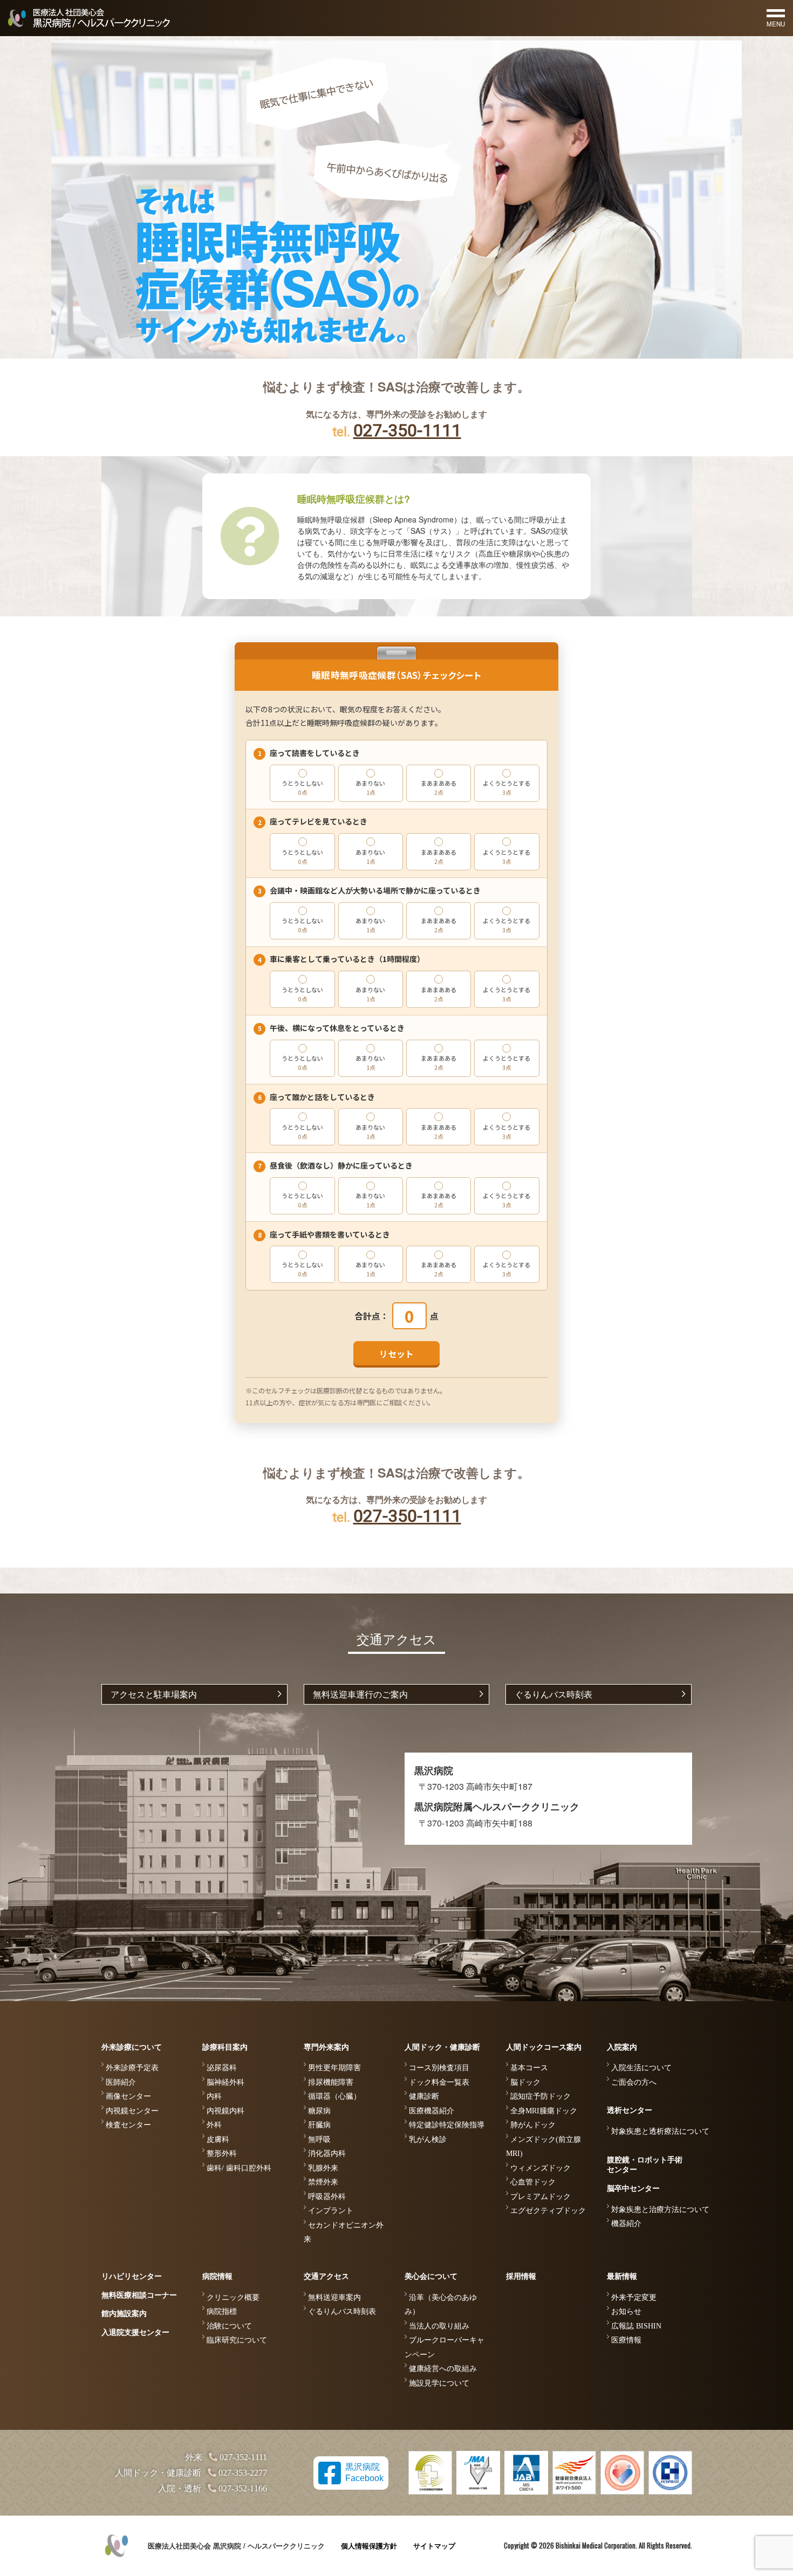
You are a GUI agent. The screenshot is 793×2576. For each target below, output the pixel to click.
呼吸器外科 (327, 2197)
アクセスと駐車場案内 (154, 1694)
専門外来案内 (326, 2047)
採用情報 (521, 2276)
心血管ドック (533, 2182)
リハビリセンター (132, 2276)
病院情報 (217, 2276)
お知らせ (626, 2311)
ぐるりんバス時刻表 (553, 1694)
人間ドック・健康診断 (442, 2047)
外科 (214, 2125)
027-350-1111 (407, 430)
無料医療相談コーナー (139, 2295)
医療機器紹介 (432, 2111)
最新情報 (622, 2276)
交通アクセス (326, 2276)
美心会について (431, 2276)
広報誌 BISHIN (636, 2326)
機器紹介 (626, 2224)
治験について (229, 2326)
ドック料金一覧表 (439, 2082)
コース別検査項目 (439, 2068)
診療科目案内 (225, 2047)
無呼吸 (319, 2139)
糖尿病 (319, 2111)
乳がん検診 (428, 2139)
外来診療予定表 (132, 2068)
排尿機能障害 (331, 2082)
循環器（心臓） (334, 2096)
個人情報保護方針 (369, 2546)
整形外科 (222, 2153)
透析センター (630, 2110)
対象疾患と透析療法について (660, 2131)
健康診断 (424, 2096)
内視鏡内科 (225, 2111)
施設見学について (439, 2383)
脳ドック (525, 2082)
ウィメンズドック (541, 2168)
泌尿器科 (222, 2068)
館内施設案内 (124, 2314)
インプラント (331, 2211)
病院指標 (222, 2311)
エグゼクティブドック (548, 2211)
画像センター (128, 2096)
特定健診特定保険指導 (447, 2125)
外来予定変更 (634, 2297)
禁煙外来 (323, 2182)
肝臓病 (319, 2125)
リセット (396, 1354)
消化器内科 (327, 2153)
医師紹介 (121, 2082)
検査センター (128, 2125)
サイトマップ (434, 2546)
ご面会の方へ (634, 2082)
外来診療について (132, 2047)
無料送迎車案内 (334, 2297)
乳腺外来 (323, 2168)
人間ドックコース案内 (544, 2047)
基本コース (529, 2068)
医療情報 (626, 2340)
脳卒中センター (633, 2189)
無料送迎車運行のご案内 (360, 1694)
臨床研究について (237, 2340)
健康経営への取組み (443, 2369)
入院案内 (622, 2047)
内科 (214, 2096)
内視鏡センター (132, 2111)
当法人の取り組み (439, 2326)
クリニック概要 (233, 2297)
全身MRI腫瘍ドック (544, 2111)
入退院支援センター (135, 2333)
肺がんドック (533, 2125)
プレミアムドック (541, 2197)
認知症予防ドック (541, 2096)
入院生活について (641, 2068)
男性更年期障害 (334, 2068)
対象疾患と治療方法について (660, 2210)
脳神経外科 (225, 2082)
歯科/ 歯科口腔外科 (239, 2168)
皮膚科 (218, 2139)
